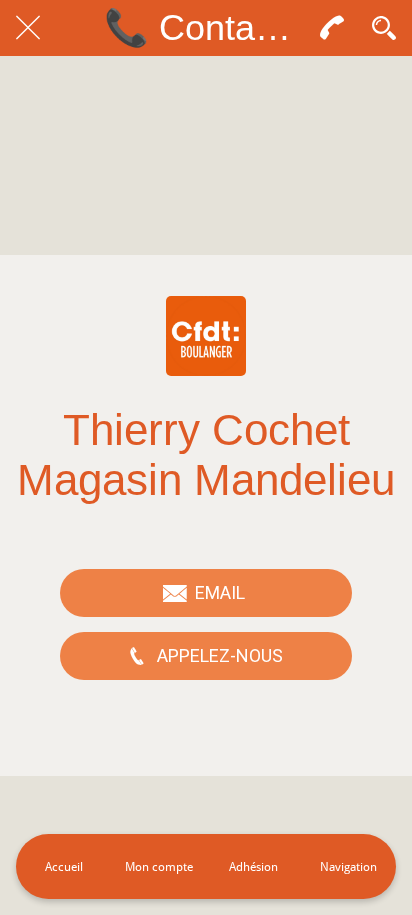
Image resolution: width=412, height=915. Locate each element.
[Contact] (332, 28)
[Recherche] (384, 28)
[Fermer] (28, 28)
